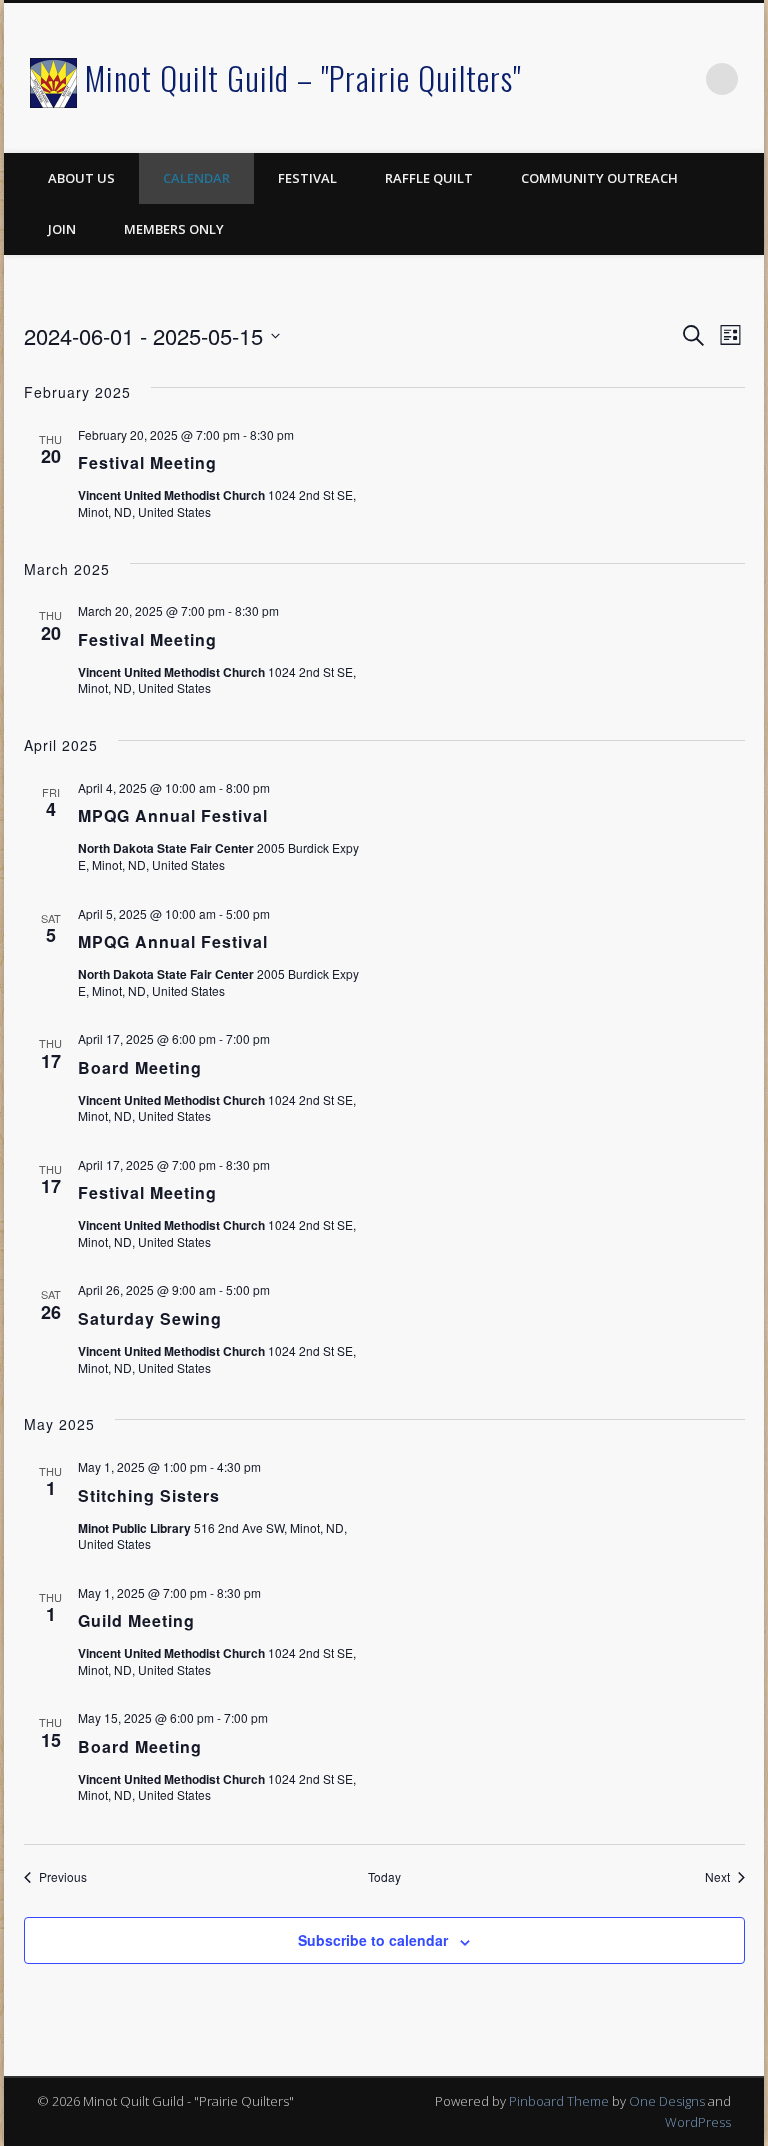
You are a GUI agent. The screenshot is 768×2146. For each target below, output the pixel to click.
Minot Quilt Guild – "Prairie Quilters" (303, 77)
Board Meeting (140, 1067)
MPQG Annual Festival (173, 815)
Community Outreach (599, 178)
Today (384, 1877)
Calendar (196, 178)
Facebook (681, 79)
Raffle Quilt (429, 178)
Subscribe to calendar (373, 1940)
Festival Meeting (147, 462)
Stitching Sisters (149, 1495)
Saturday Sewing (150, 1318)
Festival (307, 178)
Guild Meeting (136, 1620)
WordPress (698, 2122)
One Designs (667, 2101)
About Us (81, 178)
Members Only (174, 229)
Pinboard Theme (559, 2101)
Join (62, 229)
